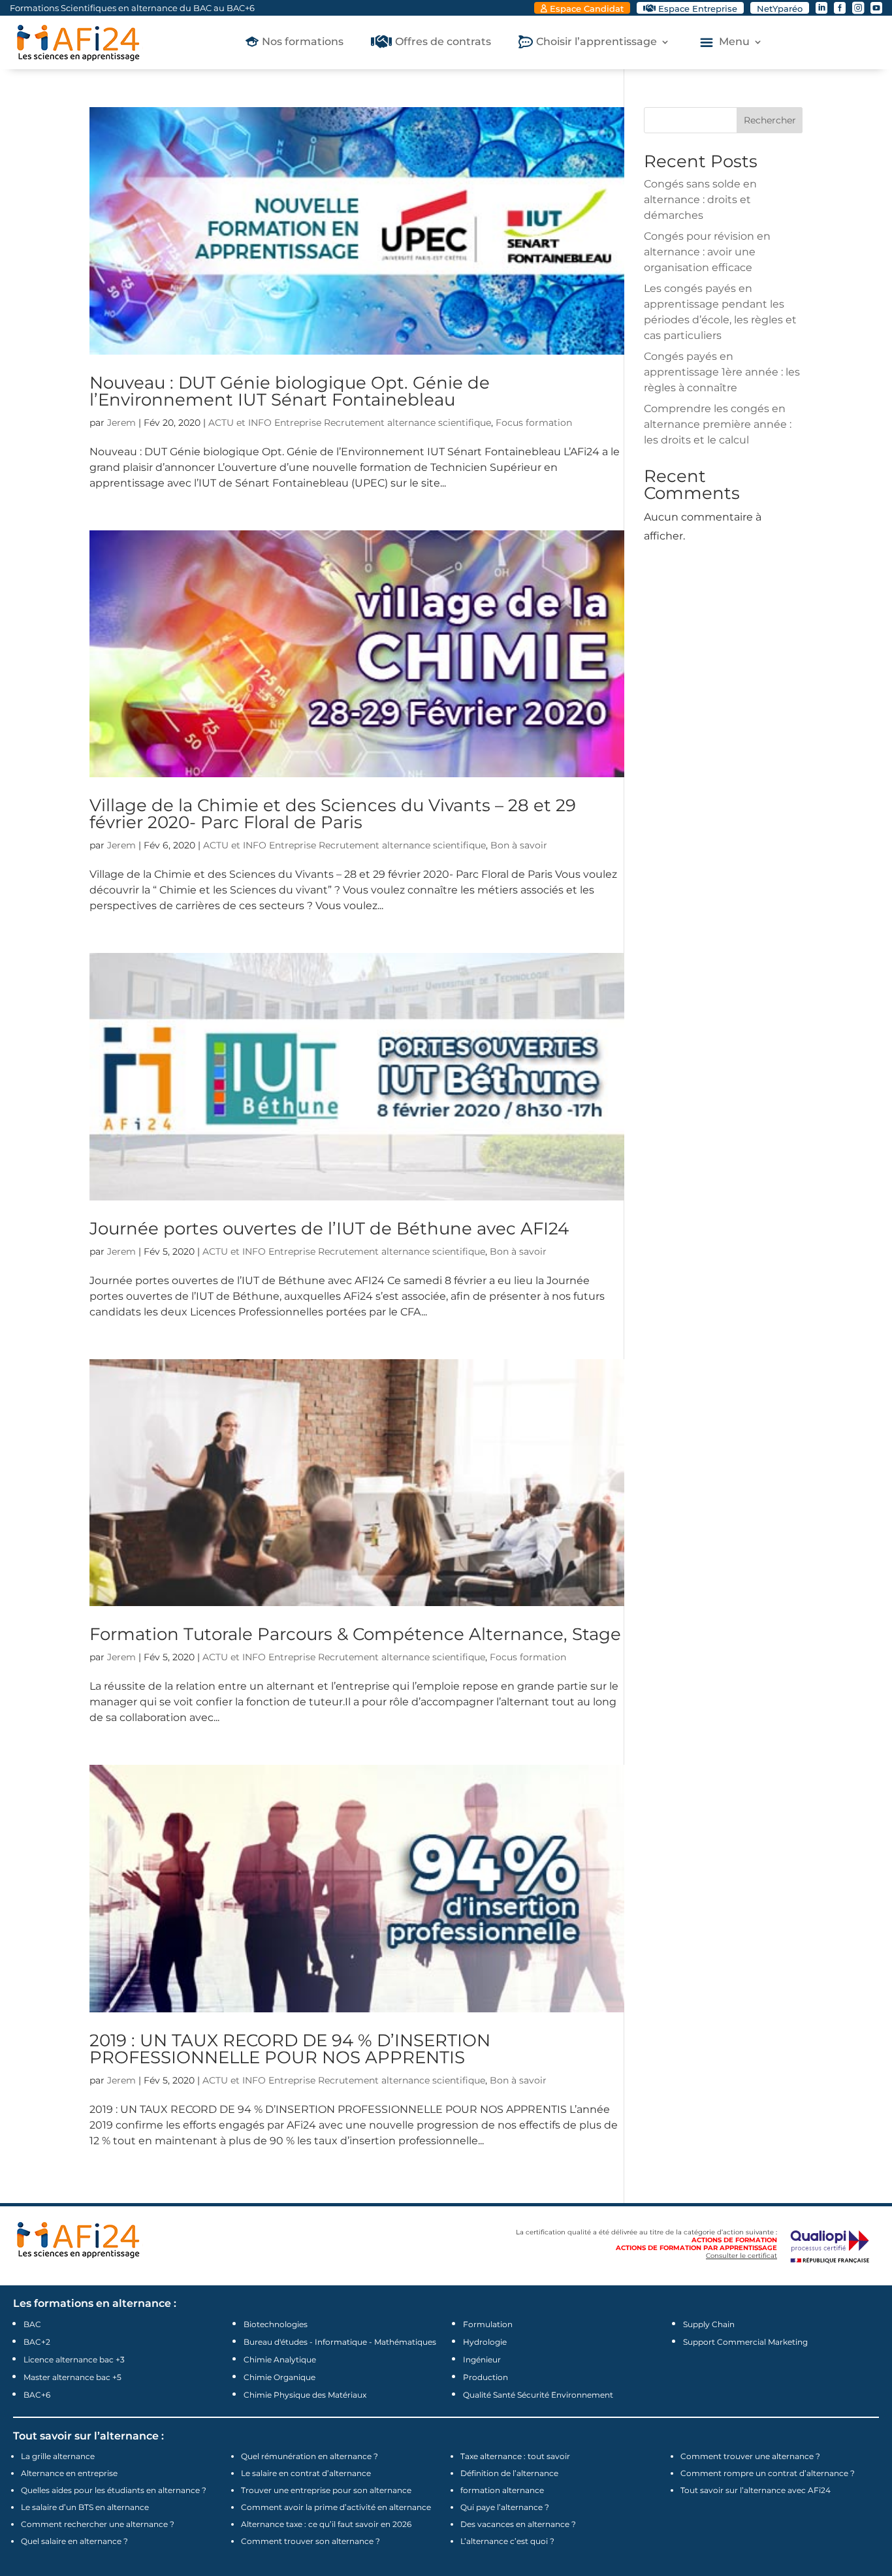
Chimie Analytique (280, 2359)
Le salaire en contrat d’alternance (306, 2473)
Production (486, 2377)
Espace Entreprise (698, 8)
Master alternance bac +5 (72, 2377)
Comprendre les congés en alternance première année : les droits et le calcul (718, 424)
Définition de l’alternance (509, 2473)
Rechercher (770, 120)
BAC (32, 2324)
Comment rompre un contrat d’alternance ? (768, 2473)
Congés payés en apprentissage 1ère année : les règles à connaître (722, 372)
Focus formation (534, 423)
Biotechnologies (276, 2324)
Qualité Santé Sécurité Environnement (538, 2395)
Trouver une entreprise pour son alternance (326, 2490)
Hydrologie (485, 2342)
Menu (734, 42)
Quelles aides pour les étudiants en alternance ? (114, 2490)
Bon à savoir (519, 845)
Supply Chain (709, 2324)
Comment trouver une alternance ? (750, 2456)
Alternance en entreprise (69, 2473)
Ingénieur (482, 2359)
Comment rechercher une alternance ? (98, 2524)
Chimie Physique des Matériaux (305, 2395)
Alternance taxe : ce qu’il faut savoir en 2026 (326, 2524)
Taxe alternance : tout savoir (515, 2456)
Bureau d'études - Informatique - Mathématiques (340, 2342)
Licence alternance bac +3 (74, 2359)
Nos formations (303, 42)
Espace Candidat (587, 8)
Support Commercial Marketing (745, 2342)
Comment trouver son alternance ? (311, 2541)
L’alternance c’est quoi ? (507, 2541)
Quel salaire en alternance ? (74, 2541)
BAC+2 (37, 2342)
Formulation (488, 2324)
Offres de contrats (443, 42)
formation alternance (502, 2490)
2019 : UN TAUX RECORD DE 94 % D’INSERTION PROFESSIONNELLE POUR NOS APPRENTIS (290, 2049)
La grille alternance (58, 2456)
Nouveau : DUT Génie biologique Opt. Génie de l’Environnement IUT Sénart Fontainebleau (290, 391)
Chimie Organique (279, 2377)
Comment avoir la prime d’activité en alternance (336, 2507)
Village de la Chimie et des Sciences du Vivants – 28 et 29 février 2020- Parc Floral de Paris (333, 814)
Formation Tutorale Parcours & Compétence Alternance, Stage (355, 1634)
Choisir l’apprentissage (597, 42)
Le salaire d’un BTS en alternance (85, 2507)
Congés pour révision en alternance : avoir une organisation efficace (707, 252)
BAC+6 (37, 2395)
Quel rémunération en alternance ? (310, 2456)
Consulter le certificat (741, 2256)
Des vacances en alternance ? (518, 2524)
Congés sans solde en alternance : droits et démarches (700, 200)
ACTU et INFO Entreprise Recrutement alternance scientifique (350, 423)
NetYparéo (780, 8)
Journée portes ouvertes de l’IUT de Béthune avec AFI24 (329, 1229)
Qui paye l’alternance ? (505, 2507)
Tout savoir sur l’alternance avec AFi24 (756, 2490)
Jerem (121, 423)
